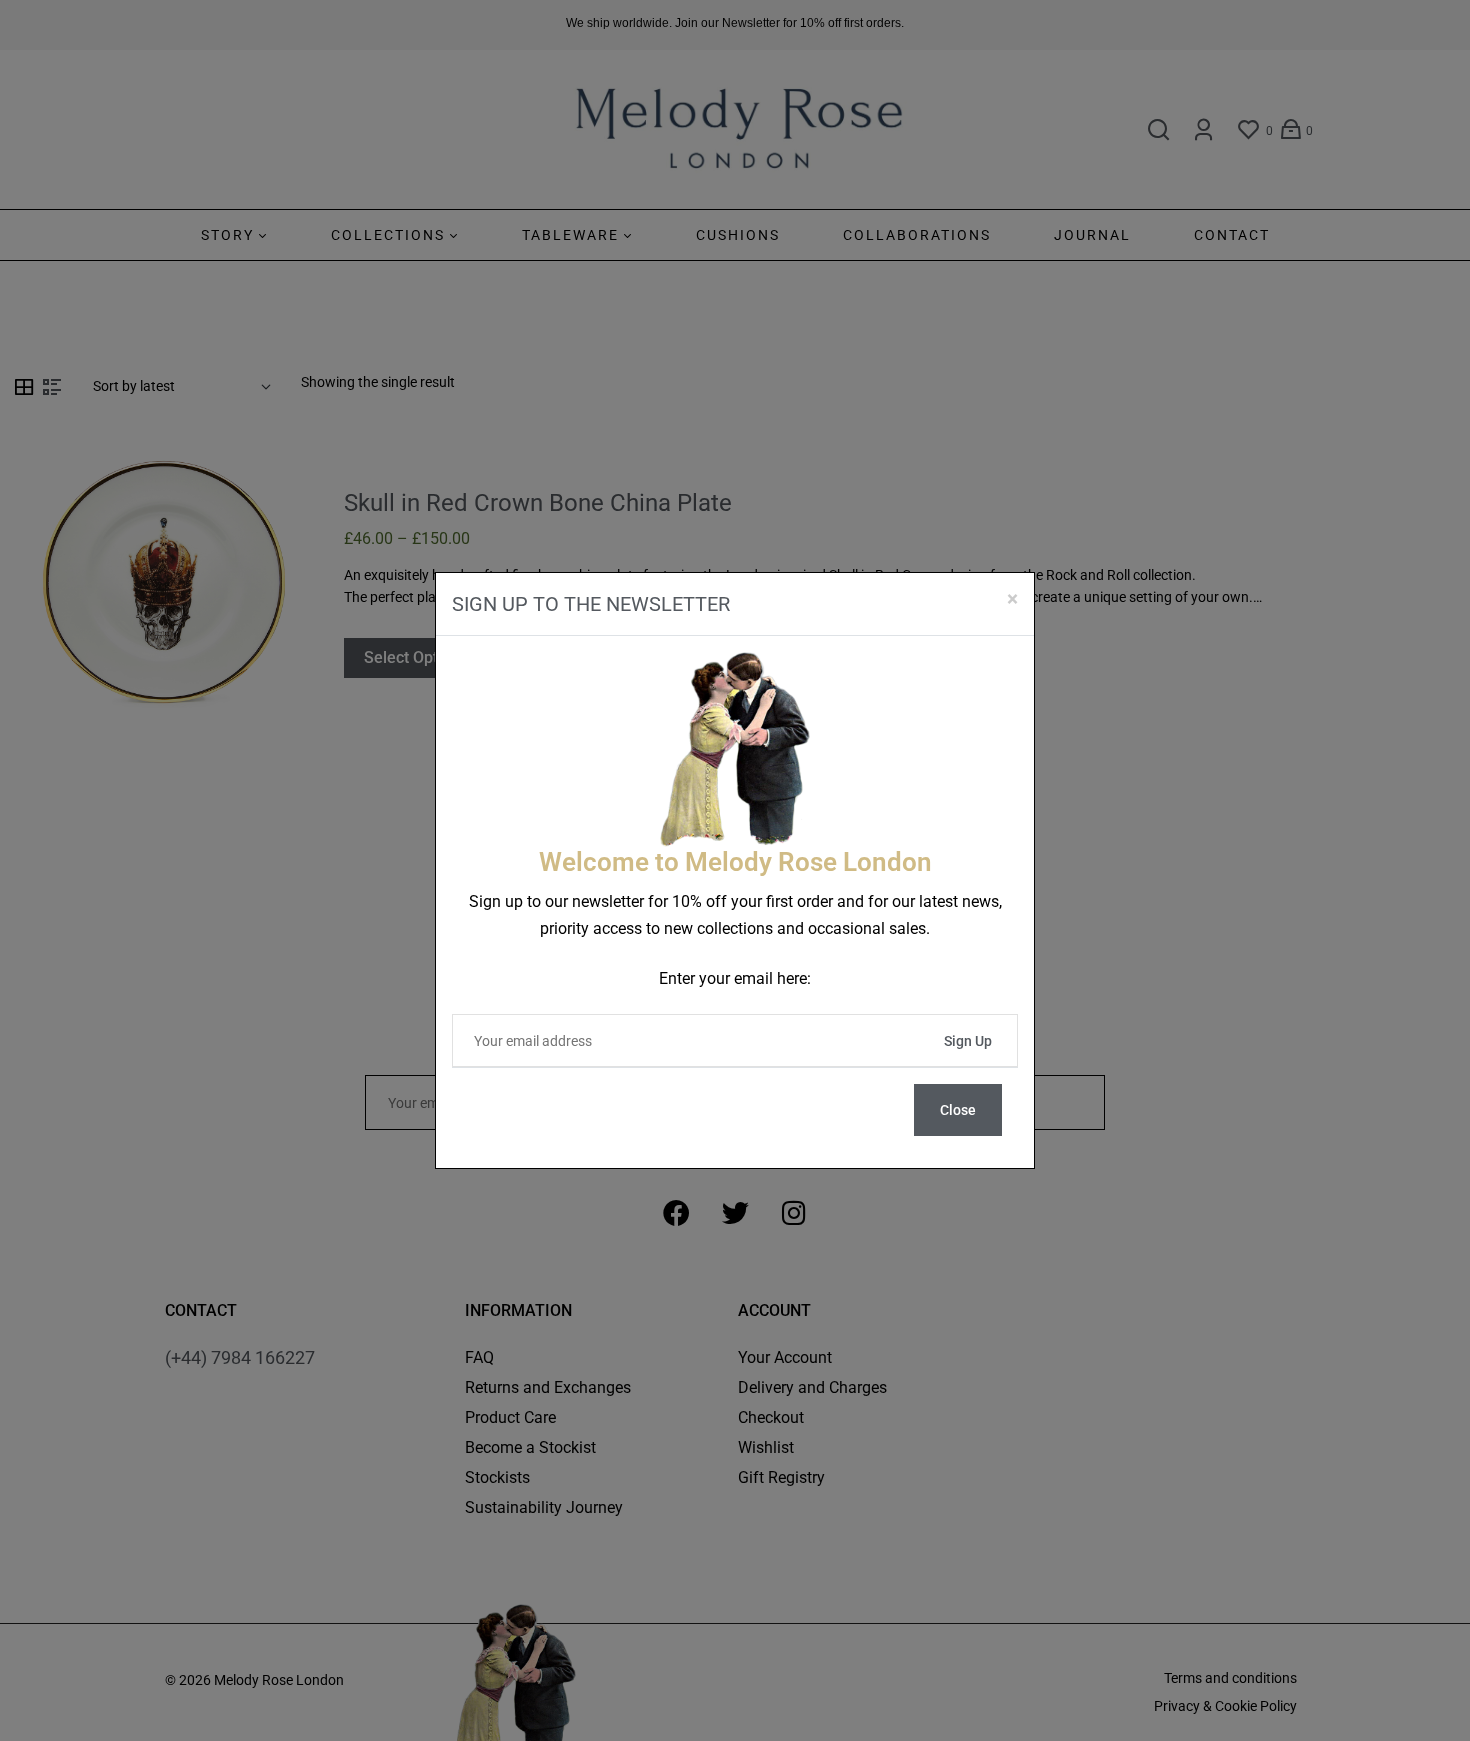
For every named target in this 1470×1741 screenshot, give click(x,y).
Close (958, 1110)
